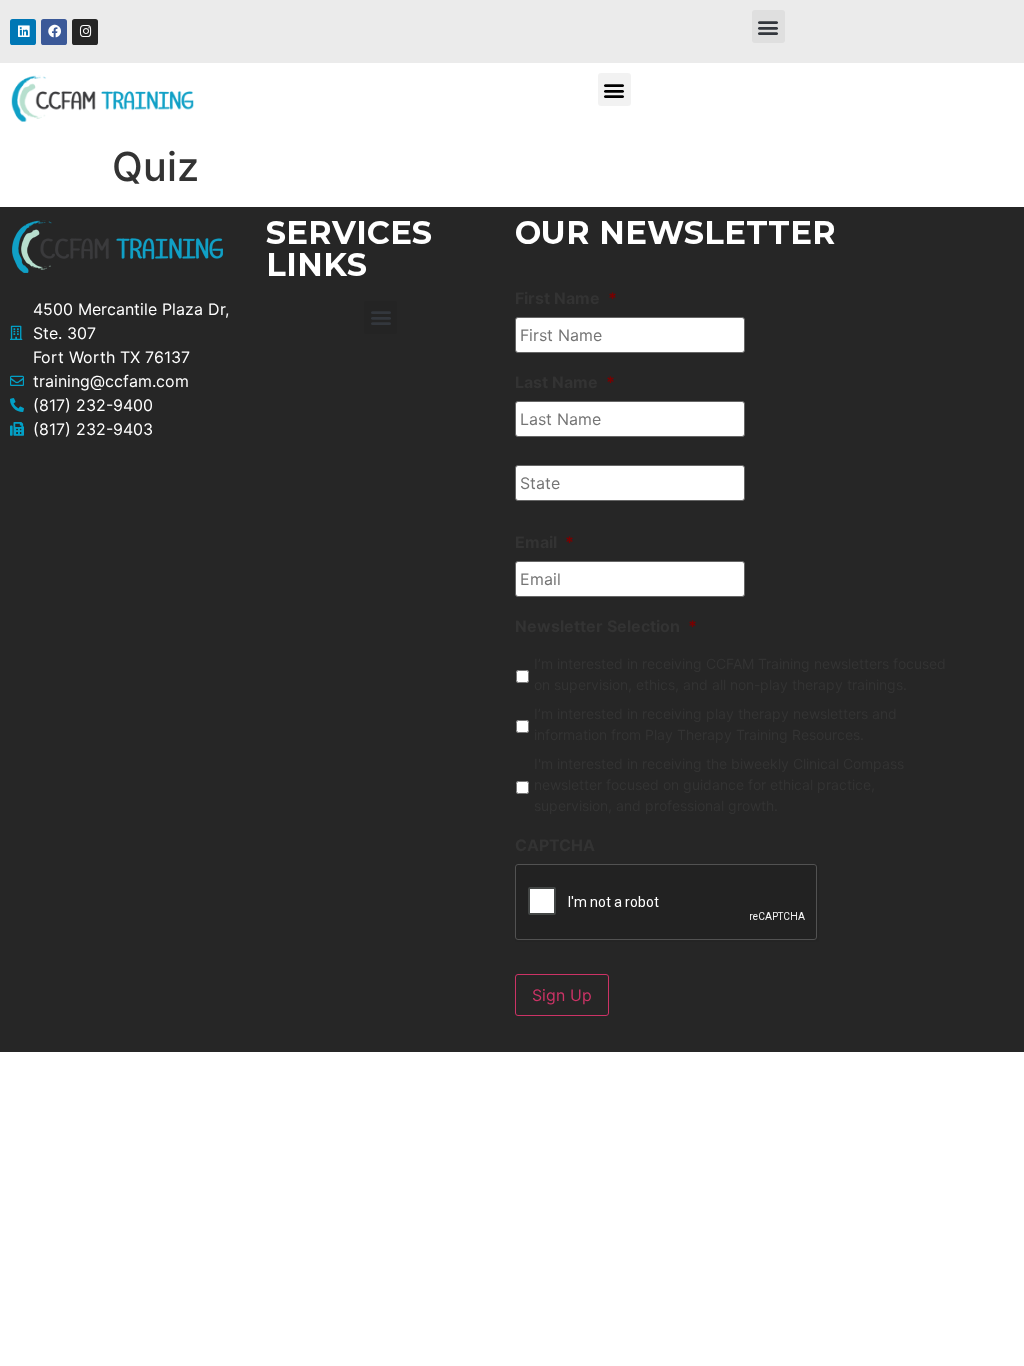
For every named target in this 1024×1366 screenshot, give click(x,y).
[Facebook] (54, 32)
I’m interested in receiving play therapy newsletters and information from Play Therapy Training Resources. (715, 724)
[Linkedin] (23, 32)
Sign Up (562, 995)
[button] (768, 26)
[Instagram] (85, 32)
